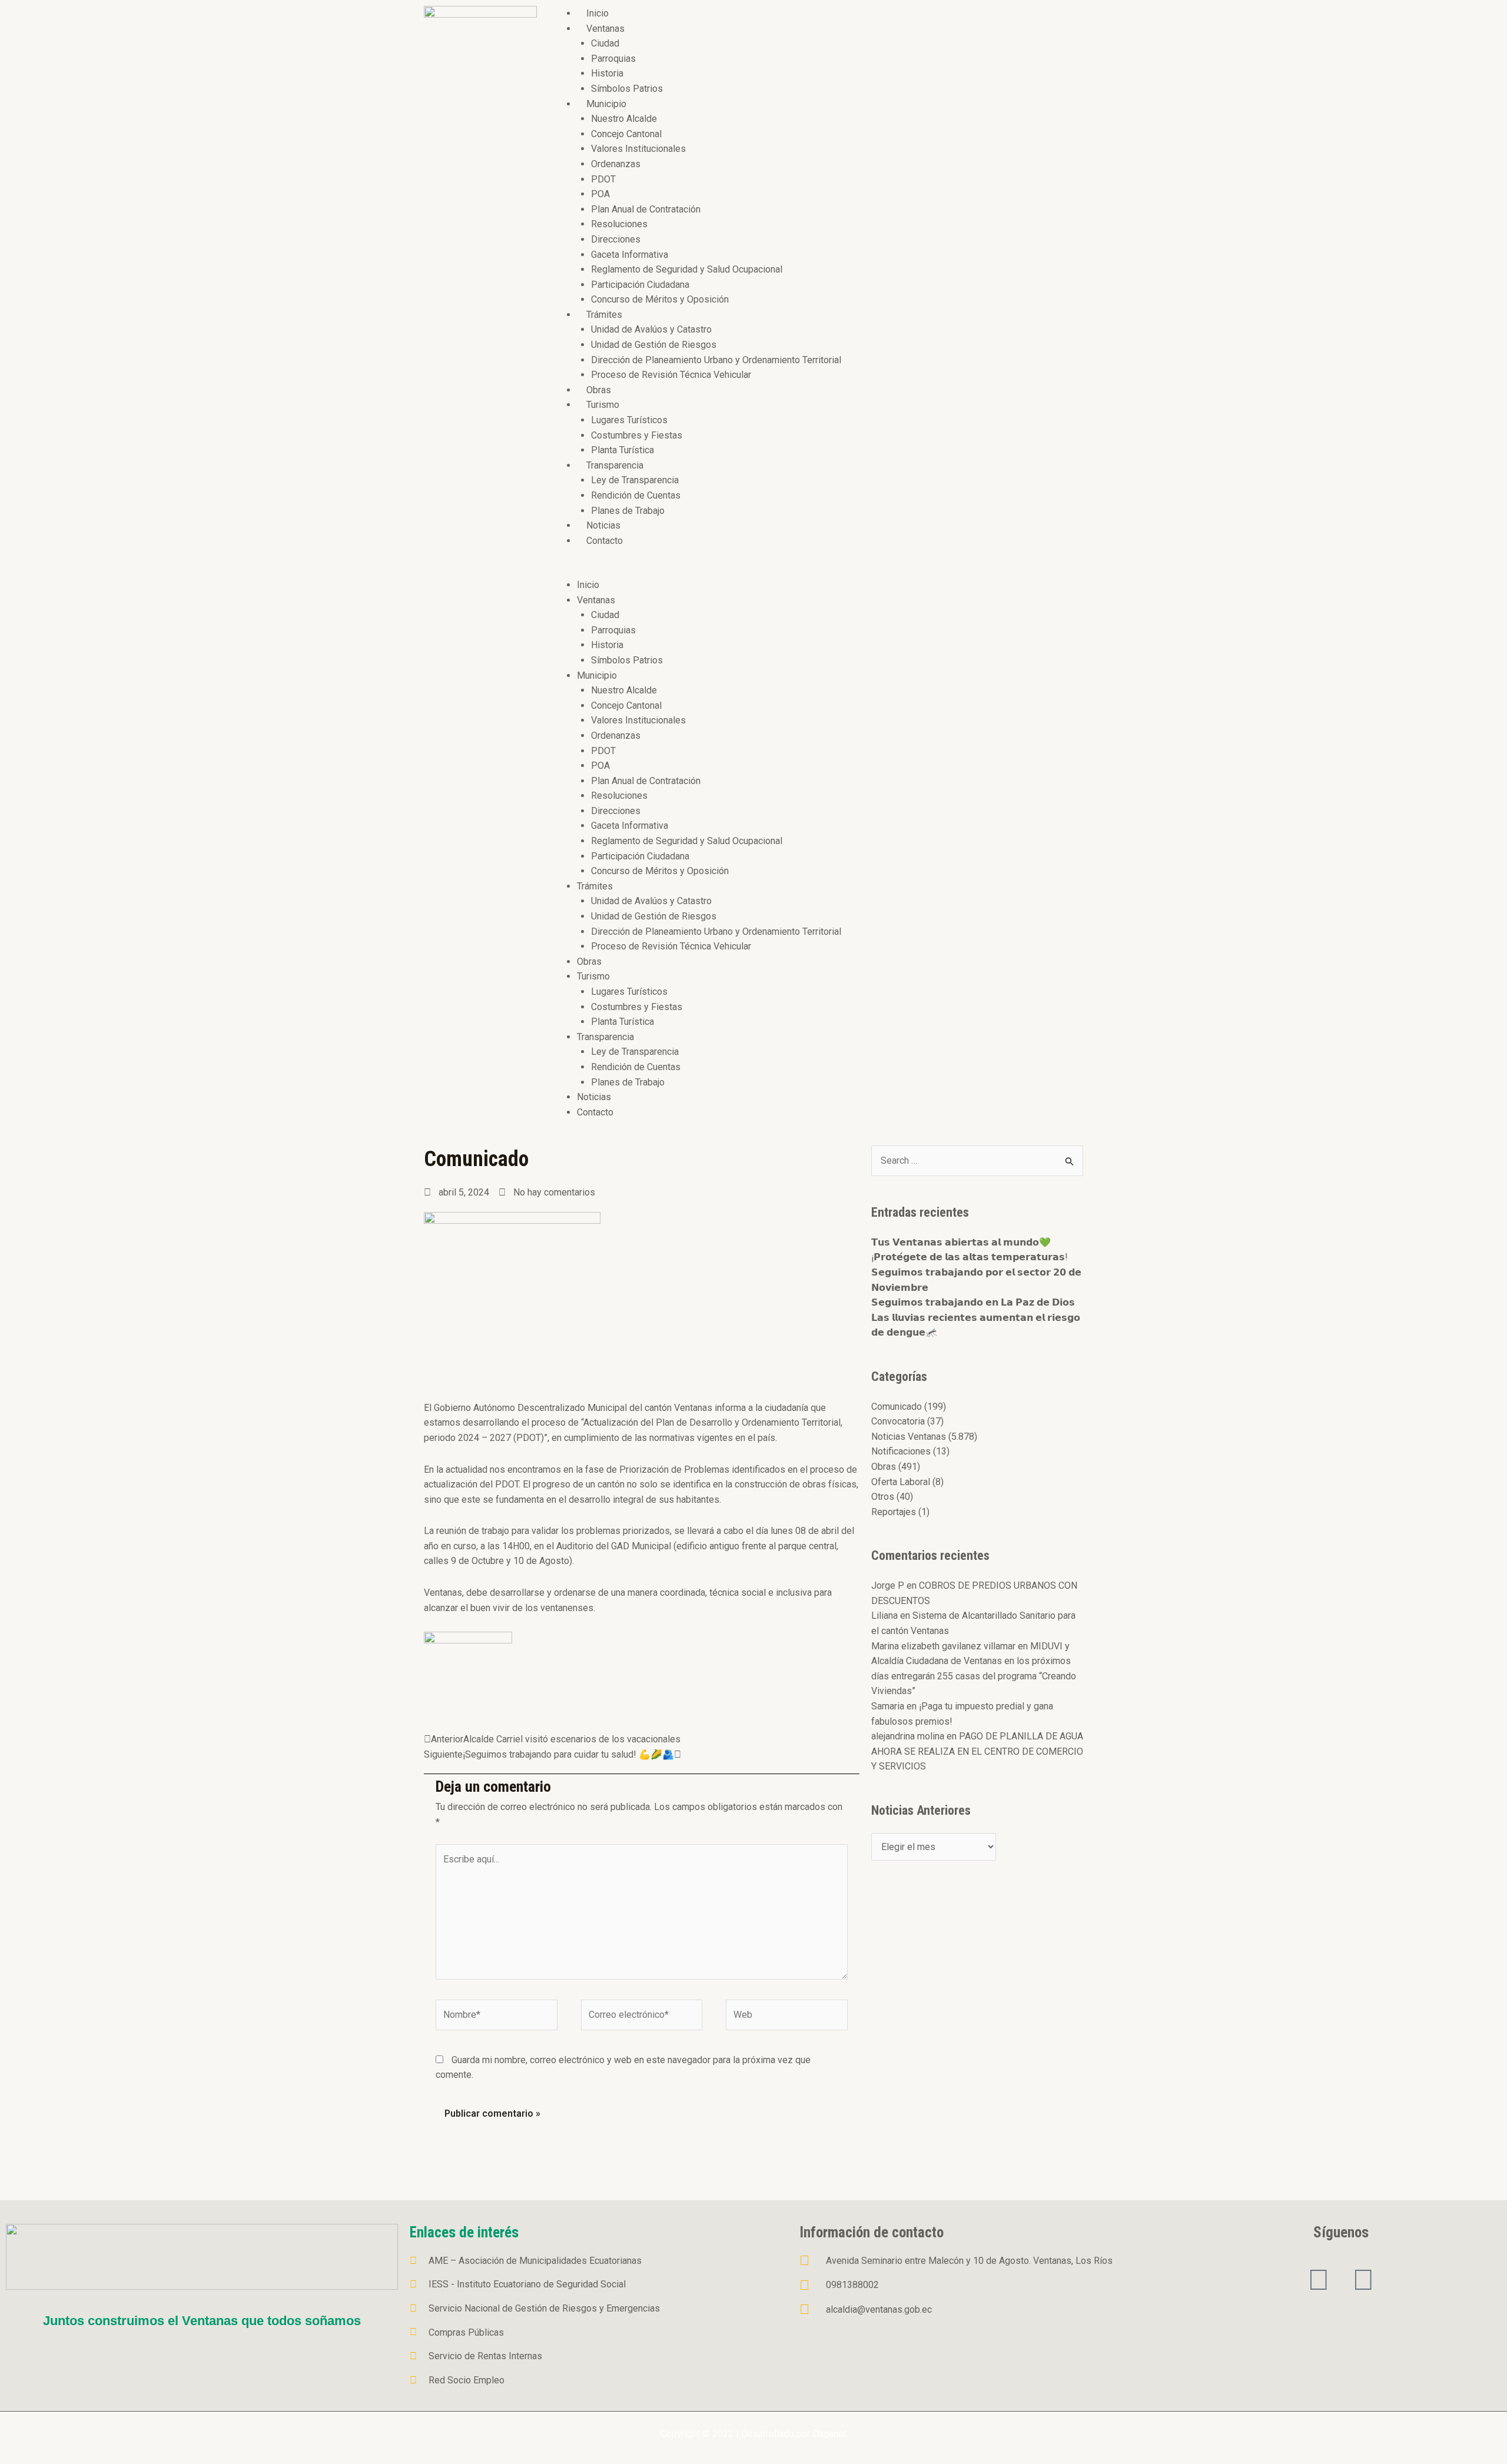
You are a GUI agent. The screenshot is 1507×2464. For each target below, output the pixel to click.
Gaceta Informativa (630, 255)
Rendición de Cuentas (636, 495)
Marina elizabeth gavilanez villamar (943, 1646)
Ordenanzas (616, 164)
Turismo (603, 405)
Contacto (605, 541)
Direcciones (616, 239)
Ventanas (605, 29)
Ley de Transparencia (635, 480)
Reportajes (894, 1512)
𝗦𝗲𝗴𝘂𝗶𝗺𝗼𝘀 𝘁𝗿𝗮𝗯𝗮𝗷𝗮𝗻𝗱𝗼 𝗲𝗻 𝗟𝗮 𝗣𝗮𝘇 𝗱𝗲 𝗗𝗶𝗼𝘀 (973, 1302)
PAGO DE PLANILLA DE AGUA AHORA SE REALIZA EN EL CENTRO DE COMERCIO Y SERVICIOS (977, 1751)
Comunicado (897, 1407)
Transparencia (615, 465)
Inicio (598, 13)
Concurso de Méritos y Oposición (660, 299)
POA (600, 194)
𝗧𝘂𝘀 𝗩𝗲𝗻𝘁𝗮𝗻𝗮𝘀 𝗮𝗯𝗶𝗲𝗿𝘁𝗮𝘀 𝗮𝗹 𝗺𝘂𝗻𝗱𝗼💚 (961, 1242)
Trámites (604, 315)
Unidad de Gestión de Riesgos (654, 345)
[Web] (787, 2017)
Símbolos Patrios (627, 89)
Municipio (606, 104)
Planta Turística (623, 450)
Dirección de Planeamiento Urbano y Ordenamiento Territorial (716, 360)
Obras (599, 390)
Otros (883, 1497)
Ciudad (605, 43)
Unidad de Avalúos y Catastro (651, 329)
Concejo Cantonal (626, 134)
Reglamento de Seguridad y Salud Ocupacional (687, 269)
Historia (607, 73)
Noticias (603, 525)
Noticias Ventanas (909, 1437)
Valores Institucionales (638, 149)
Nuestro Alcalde (624, 119)
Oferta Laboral (901, 1482)
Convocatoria (898, 1421)
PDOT (603, 179)
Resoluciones (619, 224)
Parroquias (613, 59)
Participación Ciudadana (640, 285)
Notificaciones (901, 1451)
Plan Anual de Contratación (646, 209)
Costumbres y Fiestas (637, 435)
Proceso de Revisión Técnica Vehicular (671, 375)
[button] (816, 570)
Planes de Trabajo (628, 511)
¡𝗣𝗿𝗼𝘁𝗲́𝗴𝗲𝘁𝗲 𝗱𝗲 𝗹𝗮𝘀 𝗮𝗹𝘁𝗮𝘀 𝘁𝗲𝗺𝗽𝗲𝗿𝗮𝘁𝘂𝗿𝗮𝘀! (970, 1257)
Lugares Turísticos (629, 420)
